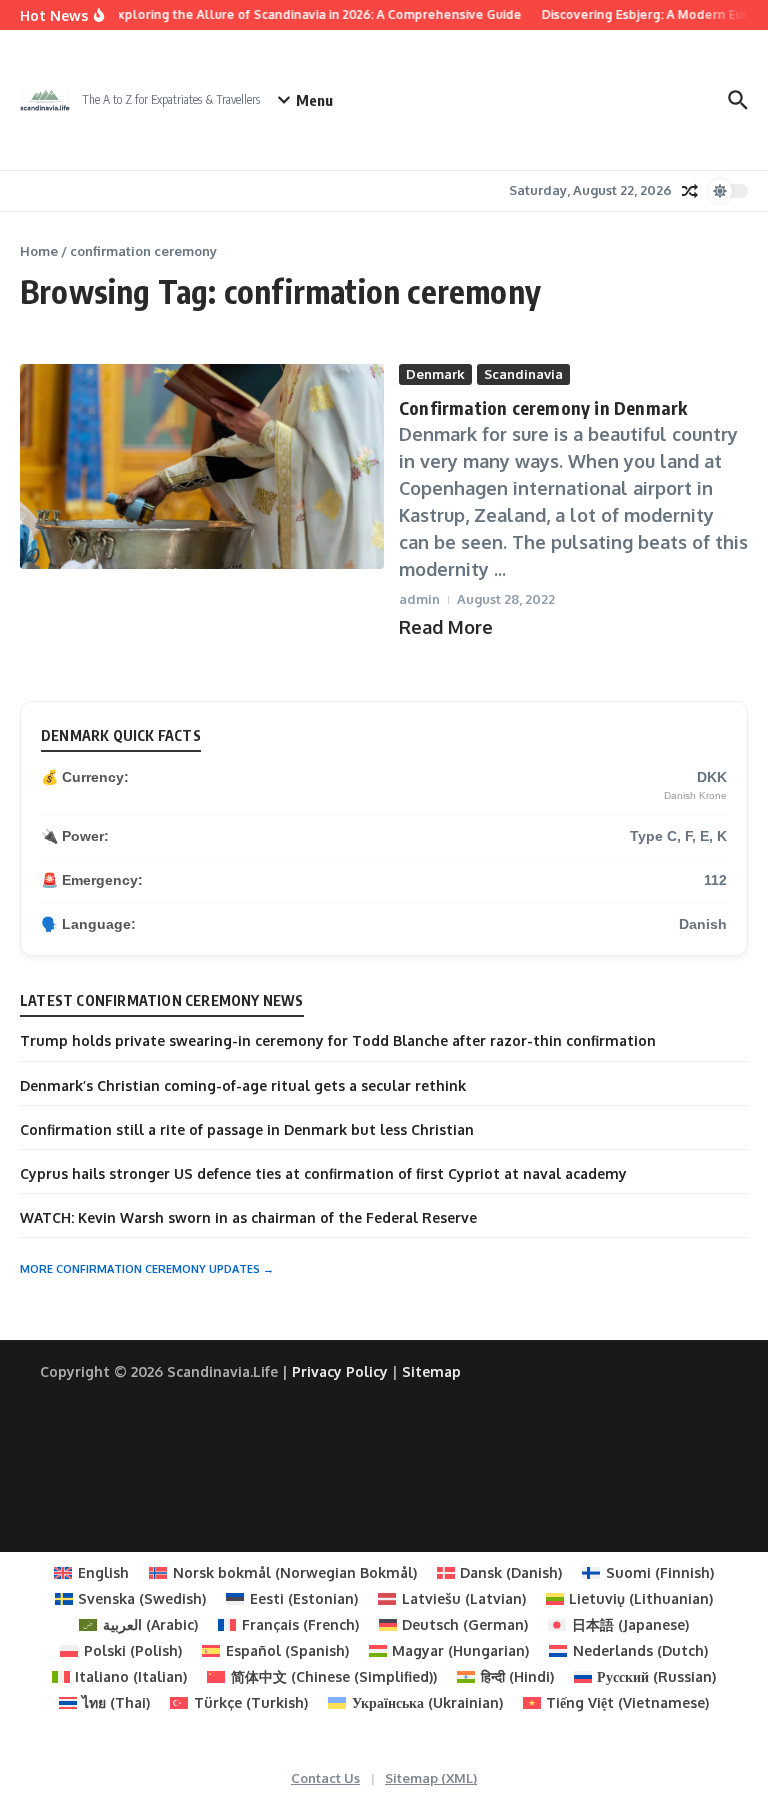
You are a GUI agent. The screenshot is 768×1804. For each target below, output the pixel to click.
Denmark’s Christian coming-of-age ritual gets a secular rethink (243, 1085)
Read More (446, 627)
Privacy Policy (340, 1371)
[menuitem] (91, 1573)
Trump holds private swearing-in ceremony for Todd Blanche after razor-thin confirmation (338, 1040)
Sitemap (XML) (431, 1778)
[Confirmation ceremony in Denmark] (202, 466)
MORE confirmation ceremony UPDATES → (147, 1269)
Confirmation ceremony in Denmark (545, 407)
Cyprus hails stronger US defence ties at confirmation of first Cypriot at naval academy (323, 1173)
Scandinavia (523, 374)
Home (39, 251)
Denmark (435, 374)
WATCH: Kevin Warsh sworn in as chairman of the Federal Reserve (248, 1217)
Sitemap (431, 1371)
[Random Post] (690, 191)
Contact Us (325, 1778)
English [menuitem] (103, 1572)
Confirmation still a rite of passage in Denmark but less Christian (247, 1129)
